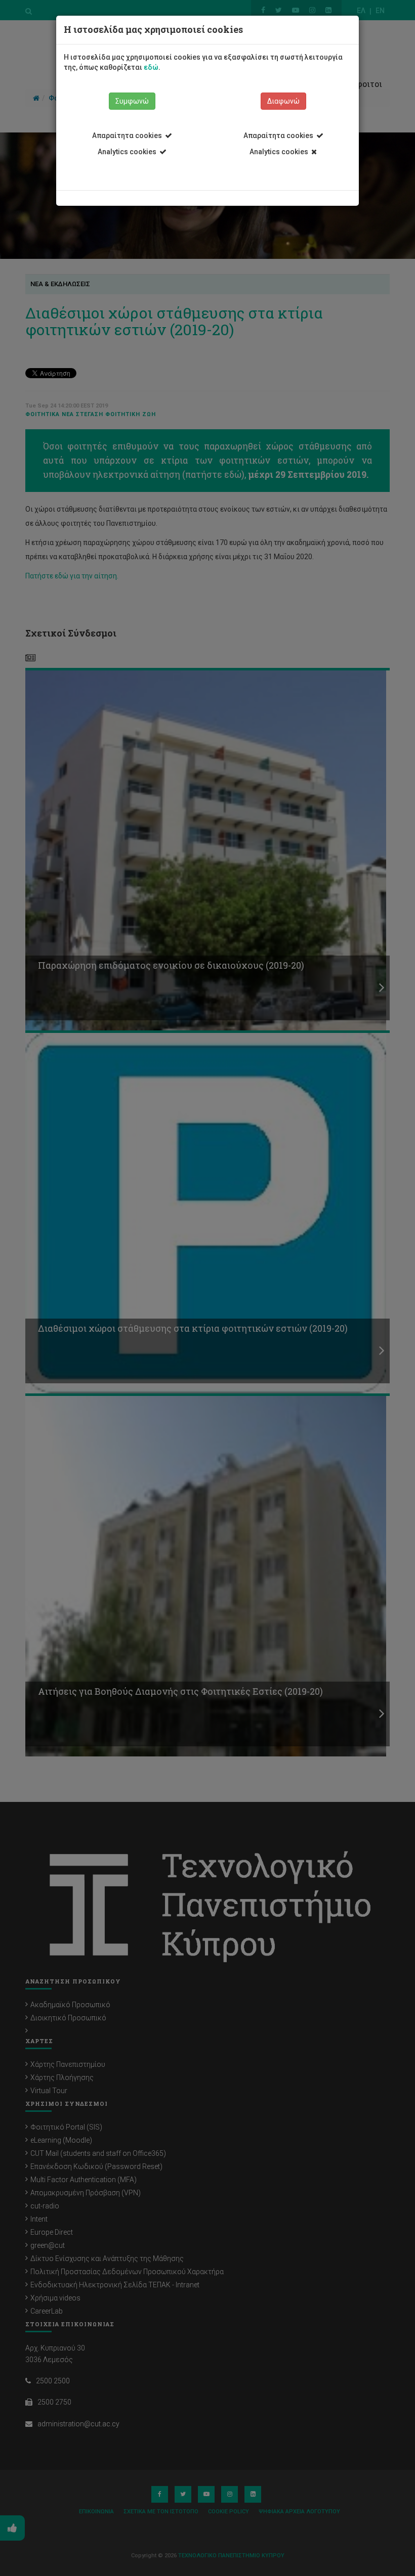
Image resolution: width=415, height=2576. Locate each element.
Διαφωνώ (283, 101)
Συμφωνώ (132, 101)
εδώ (151, 67)
